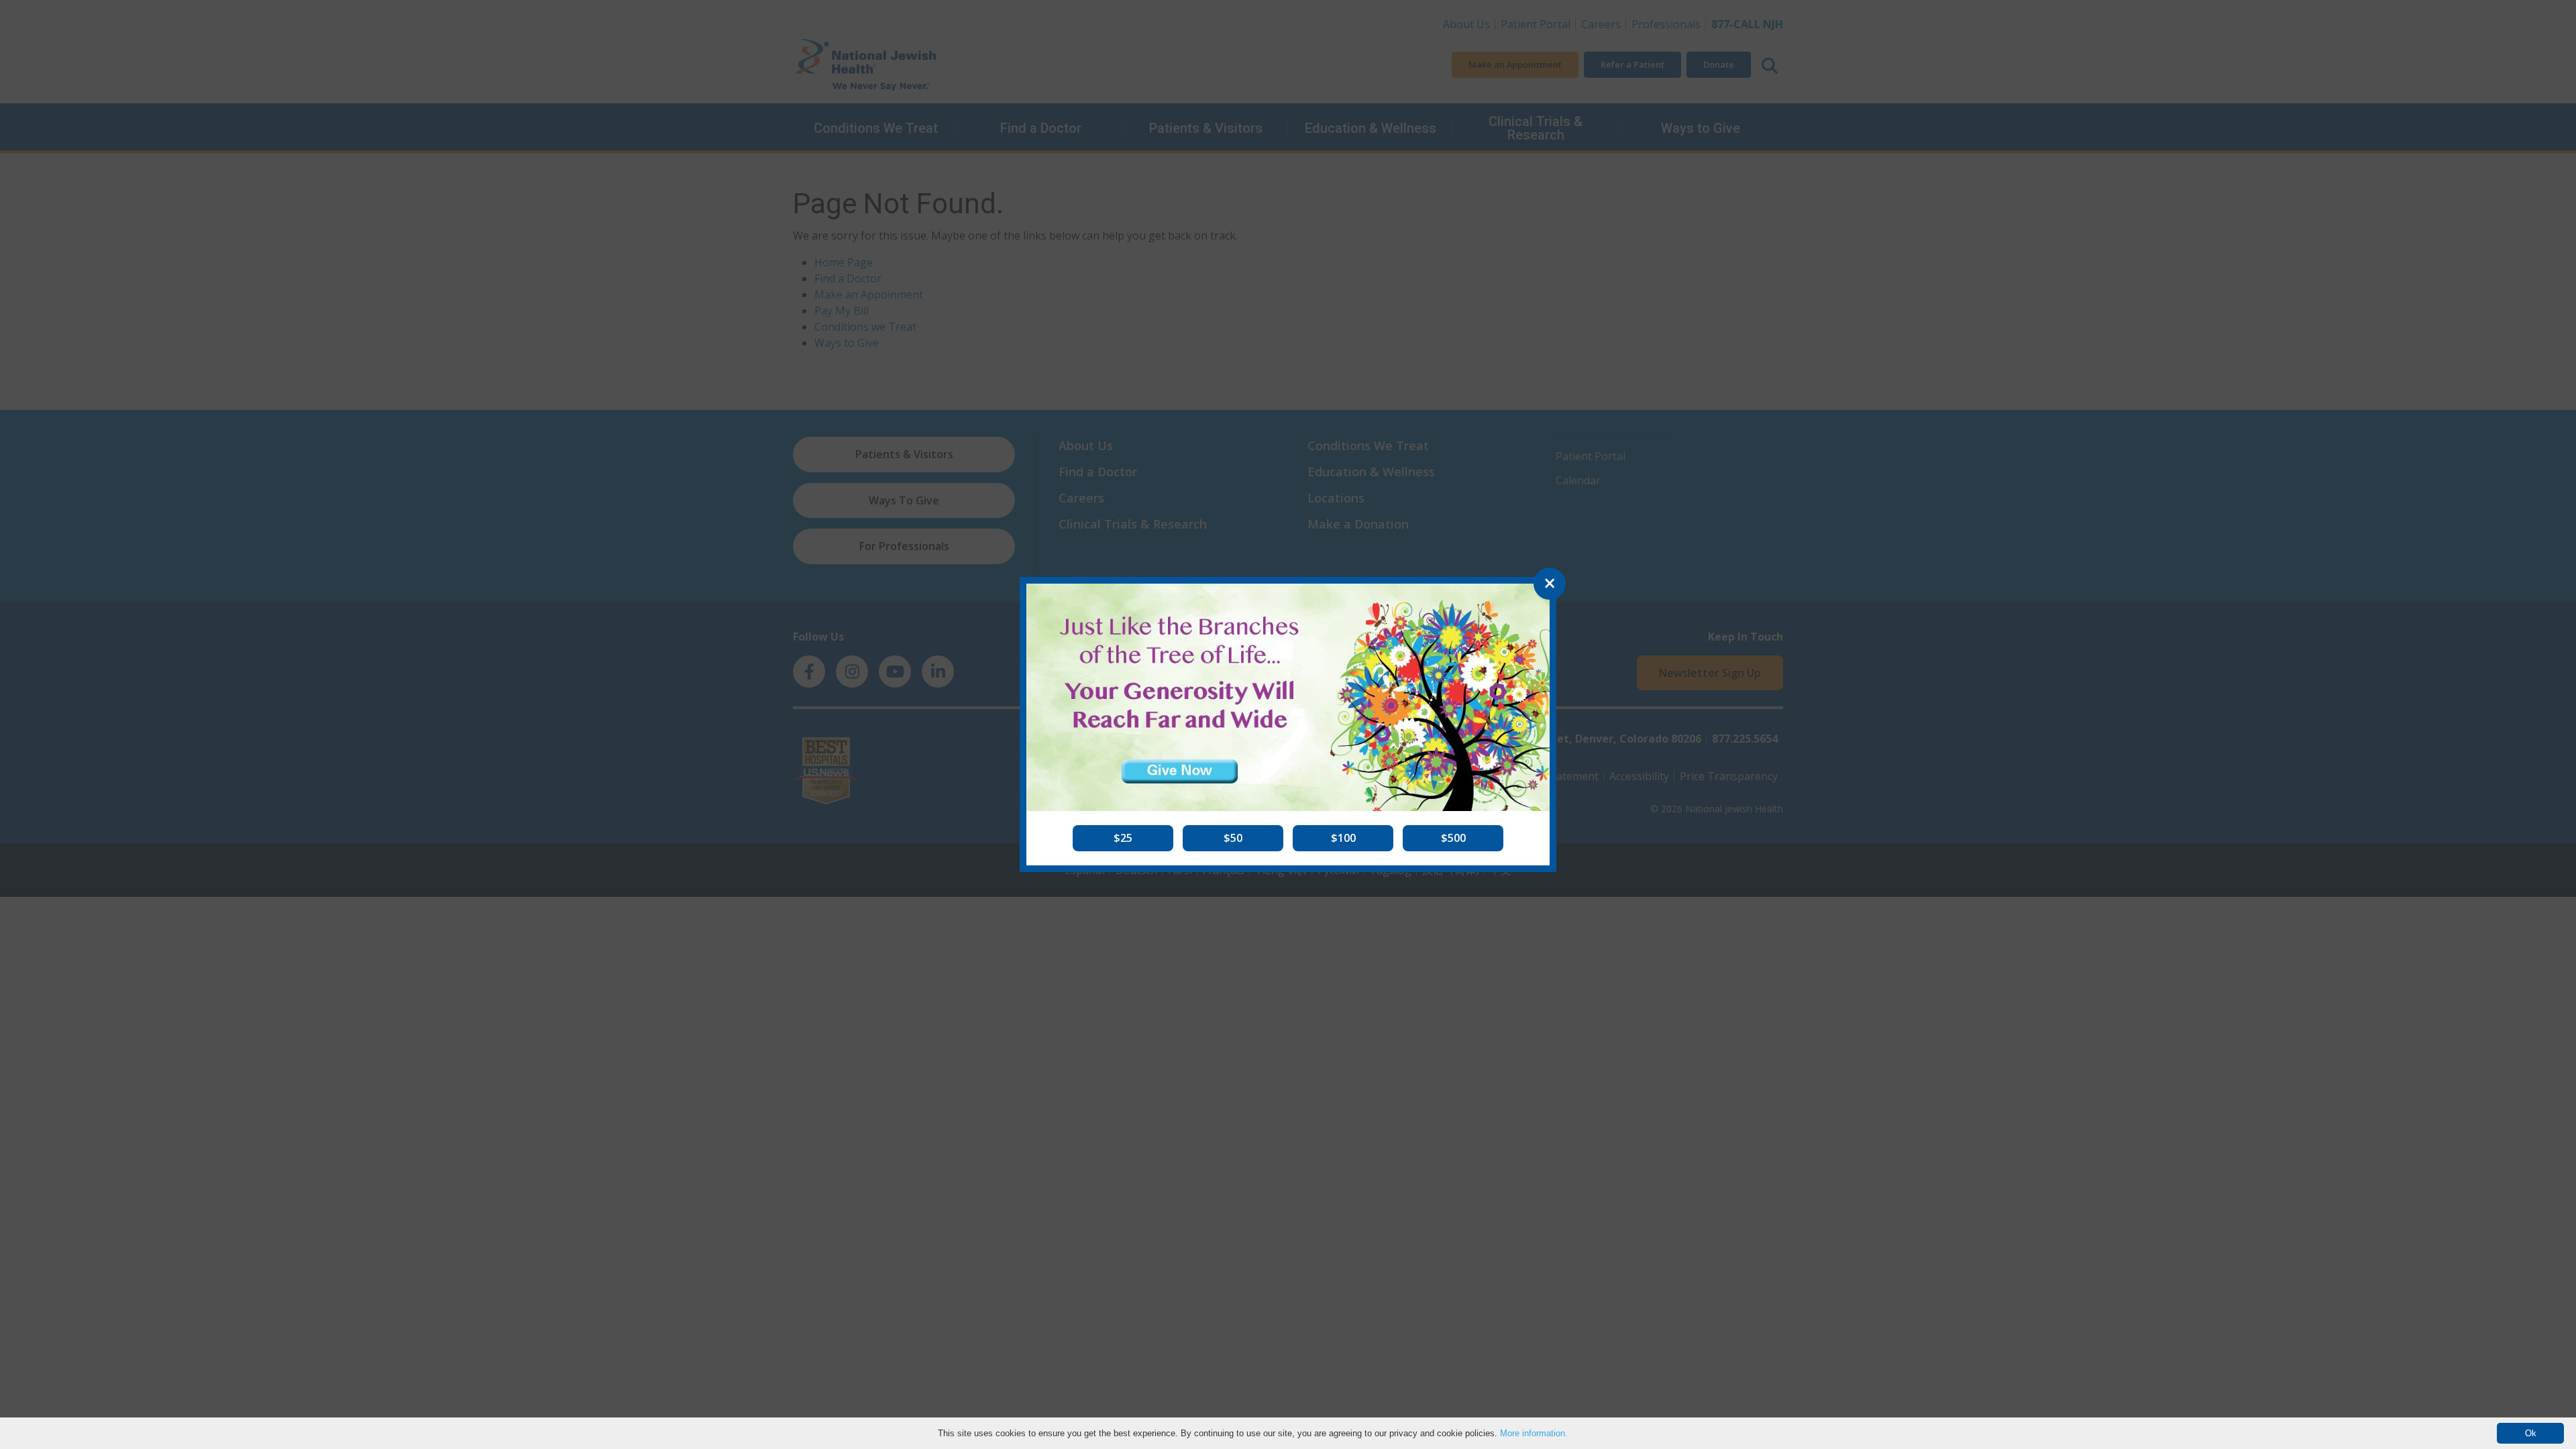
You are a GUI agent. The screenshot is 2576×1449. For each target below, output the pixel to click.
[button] (1123, 838)
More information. (1534, 1433)
